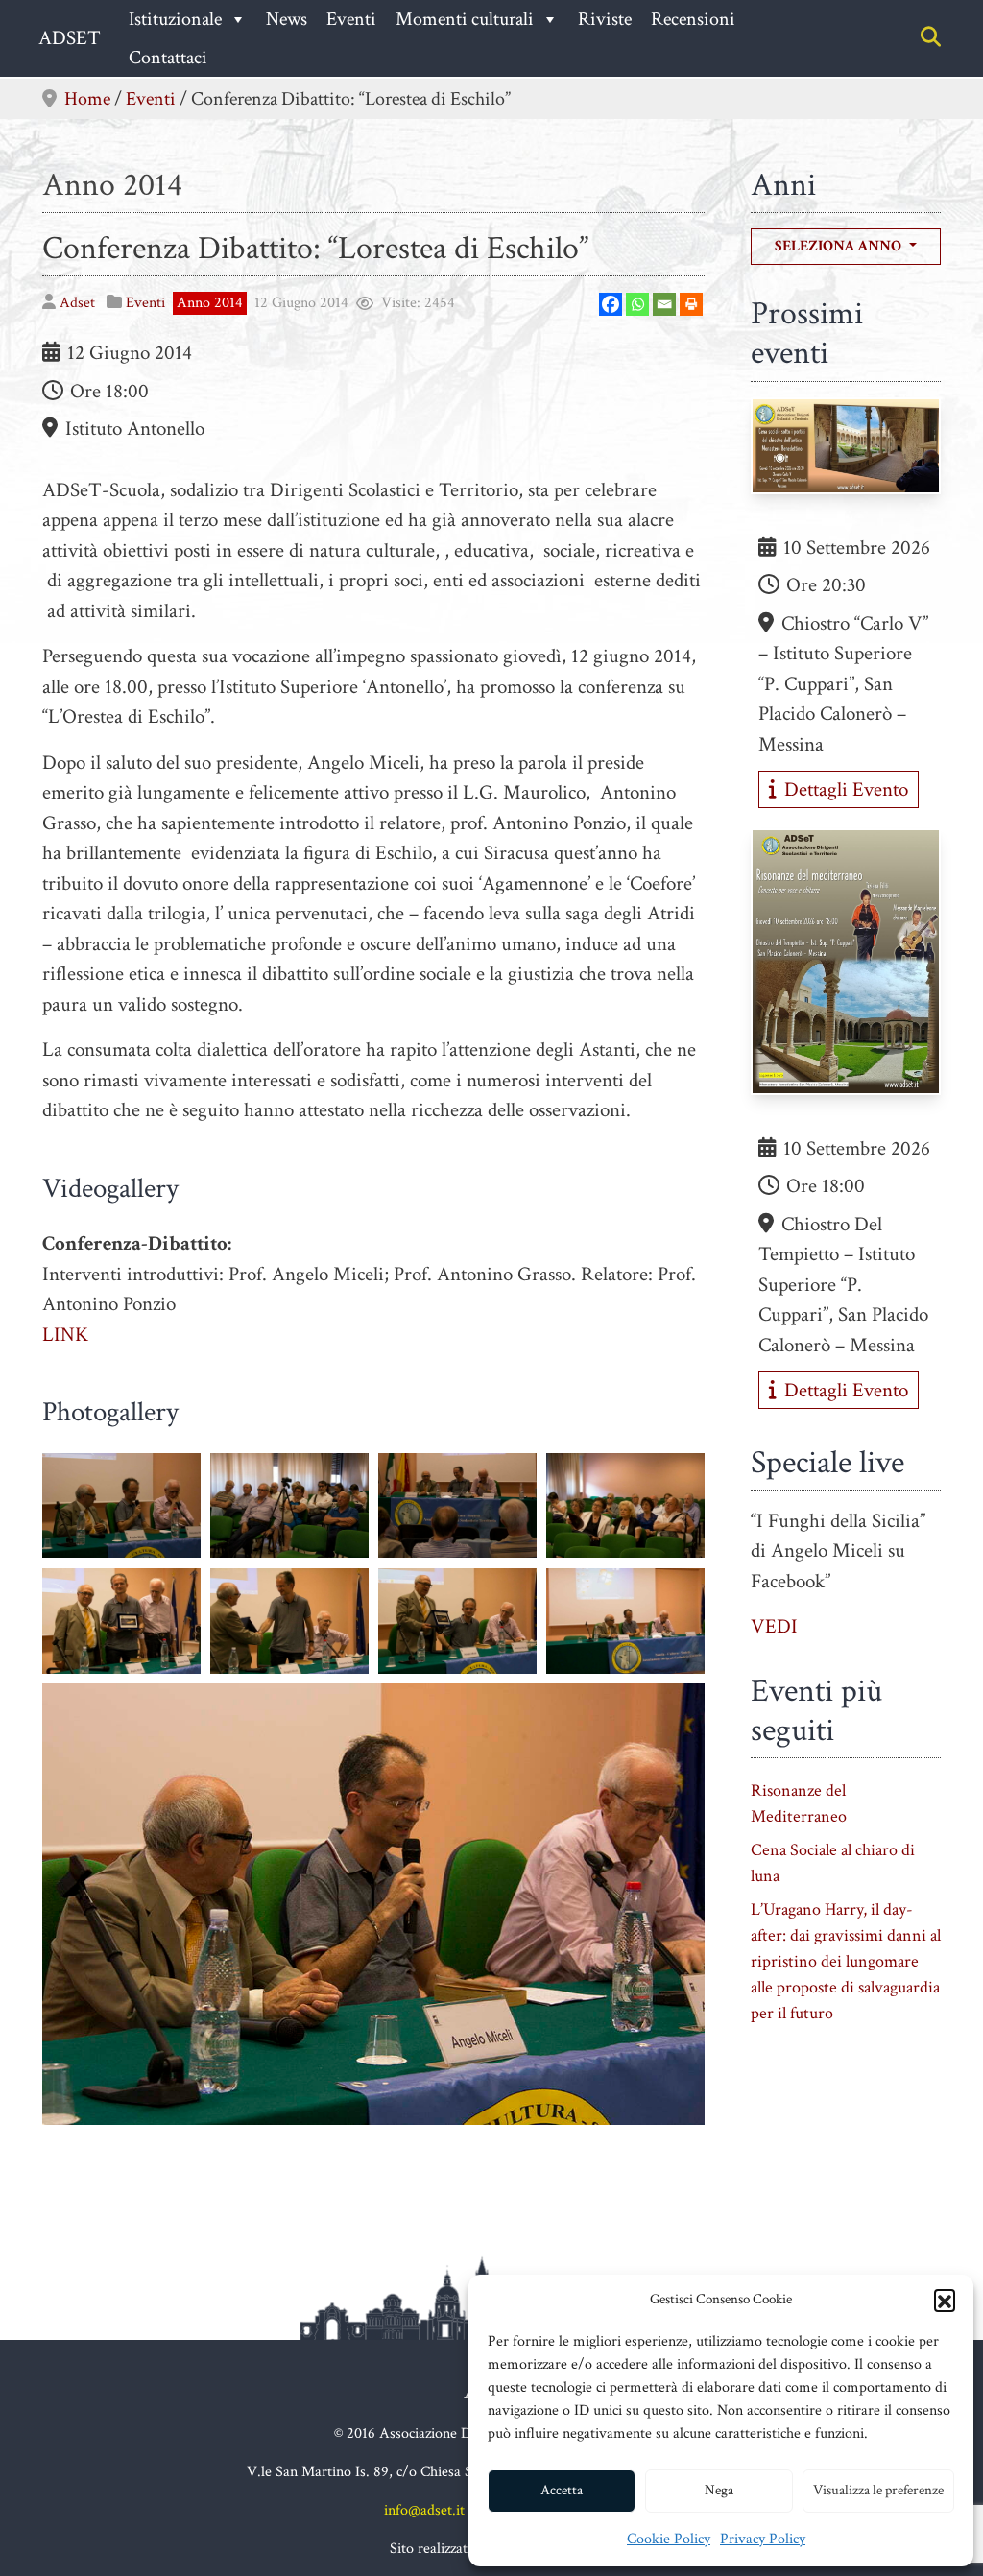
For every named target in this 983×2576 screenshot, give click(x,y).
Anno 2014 (112, 185)
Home (87, 99)
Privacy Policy (763, 2539)
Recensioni (693, 19)
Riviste (605, 19)
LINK (65, 1335)
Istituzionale (175, 19)
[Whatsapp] (637, 304)
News (287, 19)
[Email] (664, 304)
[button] (945, 2300)
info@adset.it (424, 2510)
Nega (719, 2490)
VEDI (774, 1626)
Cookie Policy (669, 2539)
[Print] (691, 304)
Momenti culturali (465, 19)
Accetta (562, 2490)
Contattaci (168, 58)
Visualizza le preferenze (878, 2490)
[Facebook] (611, 304)
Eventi (351, 19)
